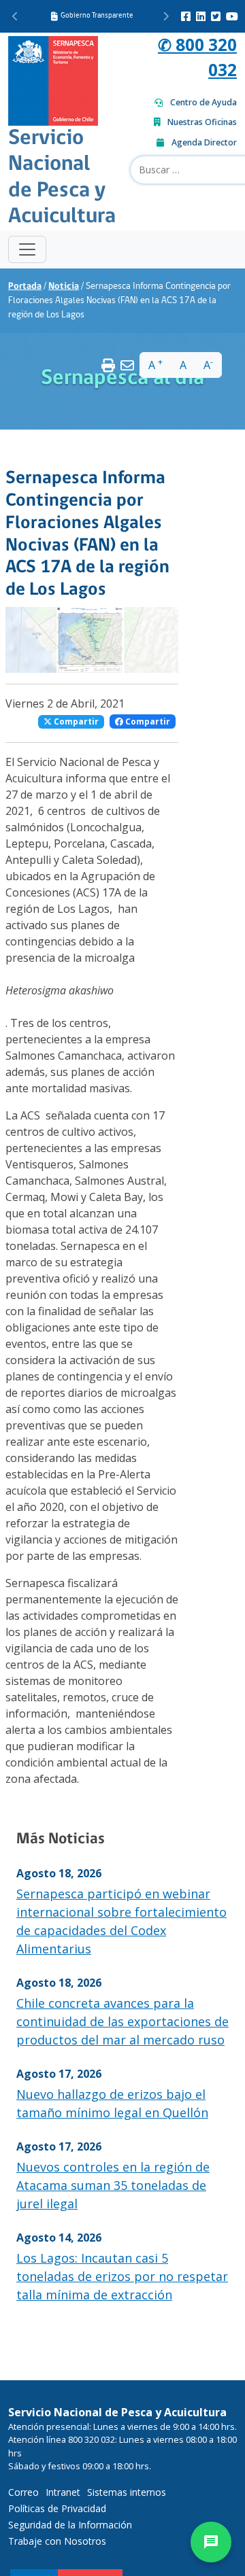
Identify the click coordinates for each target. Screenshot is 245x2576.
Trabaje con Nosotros (57, 2541)
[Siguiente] (166, 16)
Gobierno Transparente (97, 16)
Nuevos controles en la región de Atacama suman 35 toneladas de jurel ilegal (113, 2185)
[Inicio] (53, 79)
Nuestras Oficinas (202, 122)
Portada (25, 286)
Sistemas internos (127, 2492)
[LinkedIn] (201, 16)
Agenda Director (204, 142)
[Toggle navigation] (27, 249)
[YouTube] (232, 16)
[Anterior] (15, 16)
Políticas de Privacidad (57, 2508)
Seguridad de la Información (70, 2525)
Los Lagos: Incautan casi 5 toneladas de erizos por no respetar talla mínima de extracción (122, 2276)
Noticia (64, 286)
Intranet (63, 2492)
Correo (23, 2492)
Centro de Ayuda (203, 102)
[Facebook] (186, 16)
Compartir (75, 721)
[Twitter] (216, 16)
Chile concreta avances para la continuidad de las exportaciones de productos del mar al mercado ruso (122, 2021)
